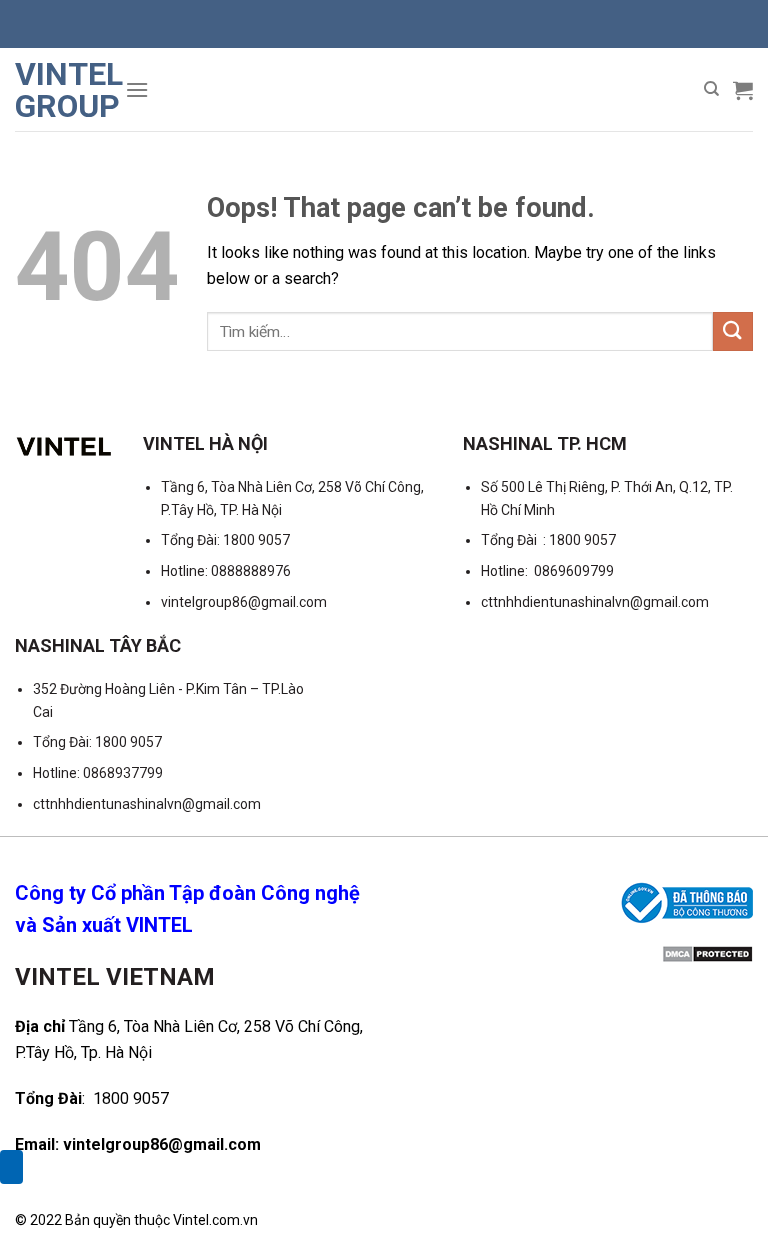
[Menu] (137, 89)
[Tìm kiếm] (711, 89)
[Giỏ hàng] (743, 90)
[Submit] (733, 331)
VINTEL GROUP (62, 90)
